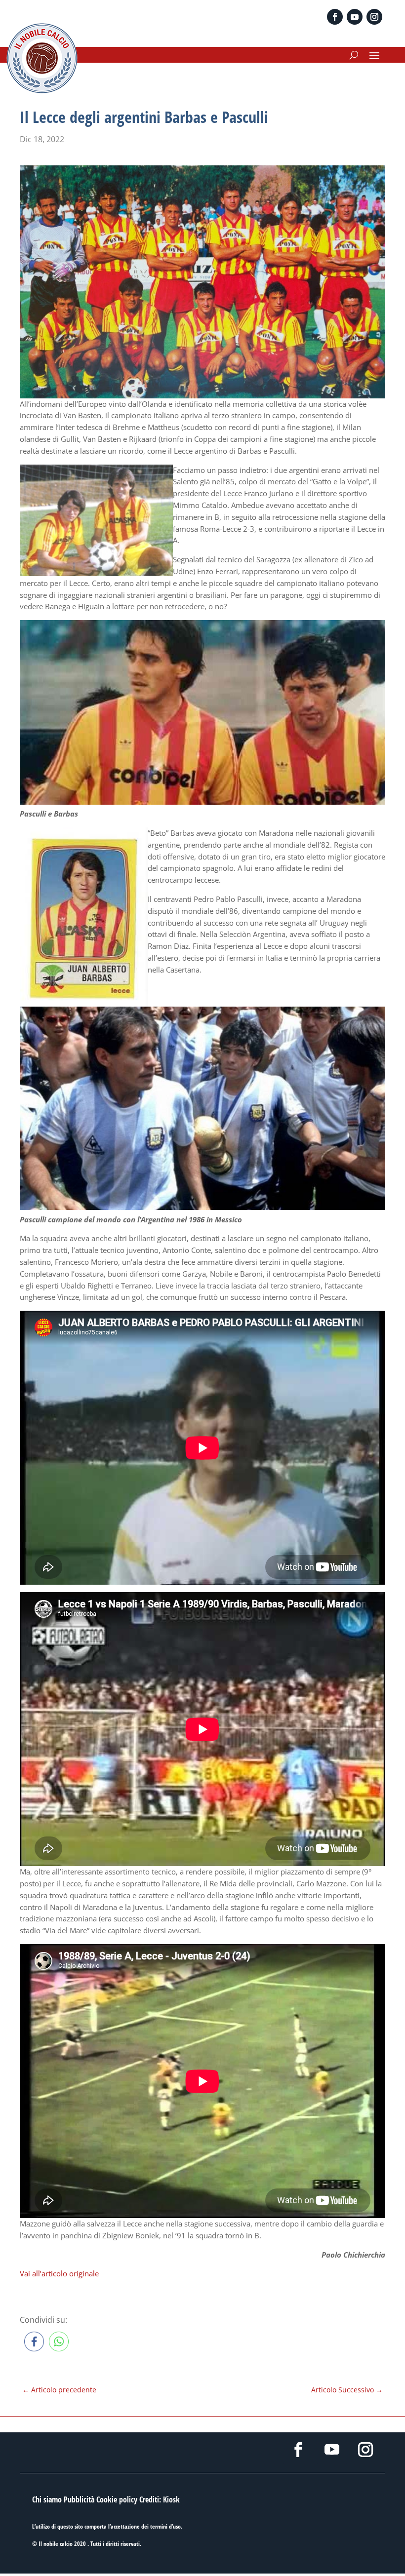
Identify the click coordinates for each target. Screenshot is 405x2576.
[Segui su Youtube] (355, 17)
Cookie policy (117, 2499)
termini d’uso (165, 2526)
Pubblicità (79, 2499)
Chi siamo (47, 2499)
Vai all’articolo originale (59, 2273)
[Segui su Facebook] (335, 17)
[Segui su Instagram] (374, 17)
